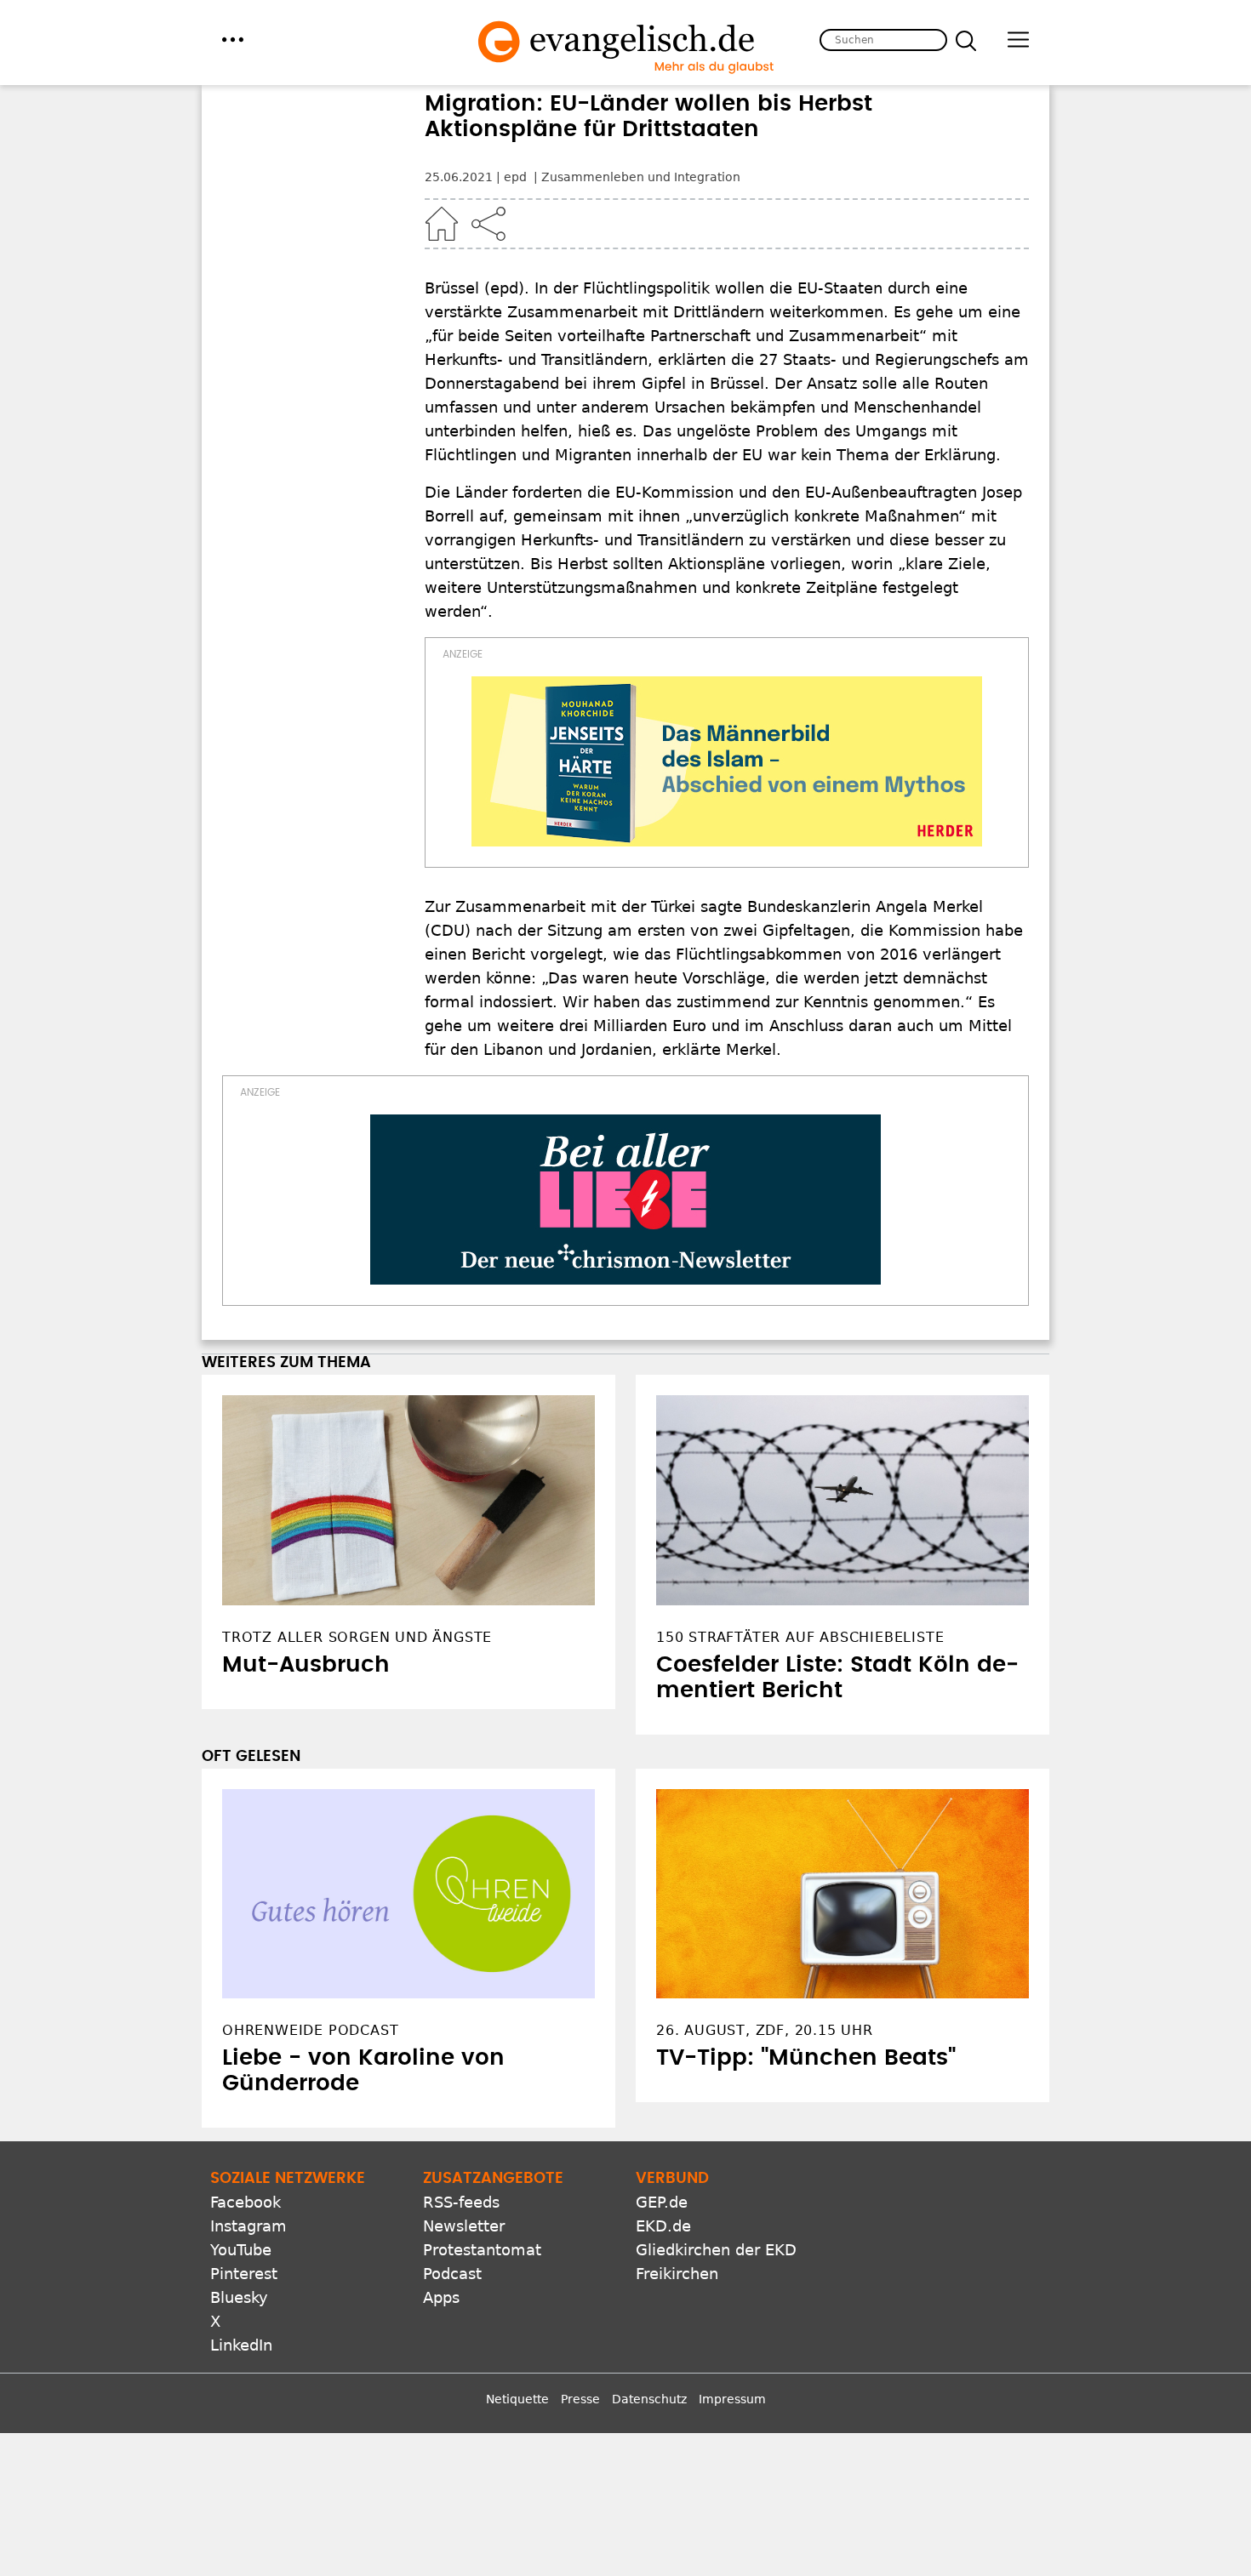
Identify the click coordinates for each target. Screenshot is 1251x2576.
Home (442, 224)
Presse (580, 2399)
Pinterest (244, 2274)
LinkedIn (241, 2345)
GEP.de (662, 2202)
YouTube (241, 2250)
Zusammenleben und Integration (641, 177)
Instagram (248, 2226)
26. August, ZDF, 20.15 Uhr (765, 2030)
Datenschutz (649, 2399)
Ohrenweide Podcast (310, 2030)
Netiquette (517, 2399)
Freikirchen (677, 2274)
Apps (441, 2297)
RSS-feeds (461, 2202)
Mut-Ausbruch (306, 1665)
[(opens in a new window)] (727, 761)
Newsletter (464, 2226)
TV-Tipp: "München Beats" (806, 2058)
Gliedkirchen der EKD (716, 2250)
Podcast (452, 2274)
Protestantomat (482, 2250)
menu (233, 40)
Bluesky (239, 2297)
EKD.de (663, 2226)
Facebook (246, 2202)
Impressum (732, 2399)
